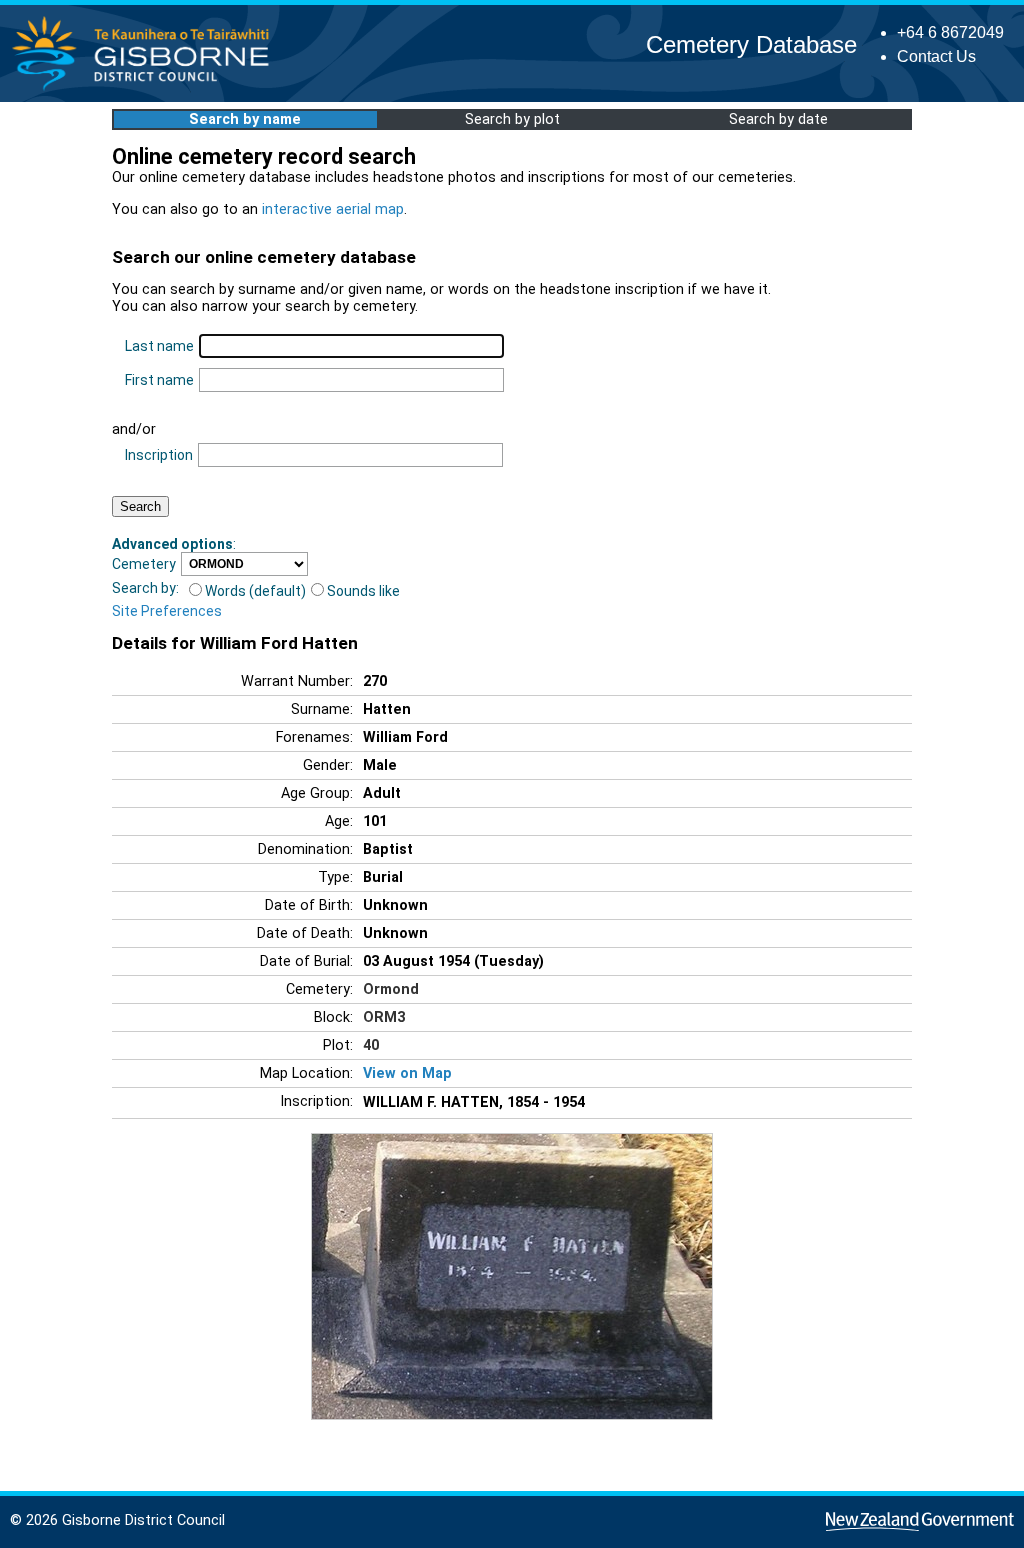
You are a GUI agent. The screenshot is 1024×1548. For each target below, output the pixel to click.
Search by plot (512, 119)
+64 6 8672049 (950, 32)
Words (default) (255, 591)
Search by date (778, 119)
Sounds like (363, 591)
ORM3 (384, 1017)
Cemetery (144, 564)
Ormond (391, 989)
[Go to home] (146, 89)
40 (371, 1045)
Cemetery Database (751, 44)
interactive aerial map (333, 209)
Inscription (159, 455)
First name (159, 380)
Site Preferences (167, 611)
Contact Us (936, 56)
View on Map (407, 1073)
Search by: (145, 588)
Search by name (245, 119)
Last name (159, 346)
